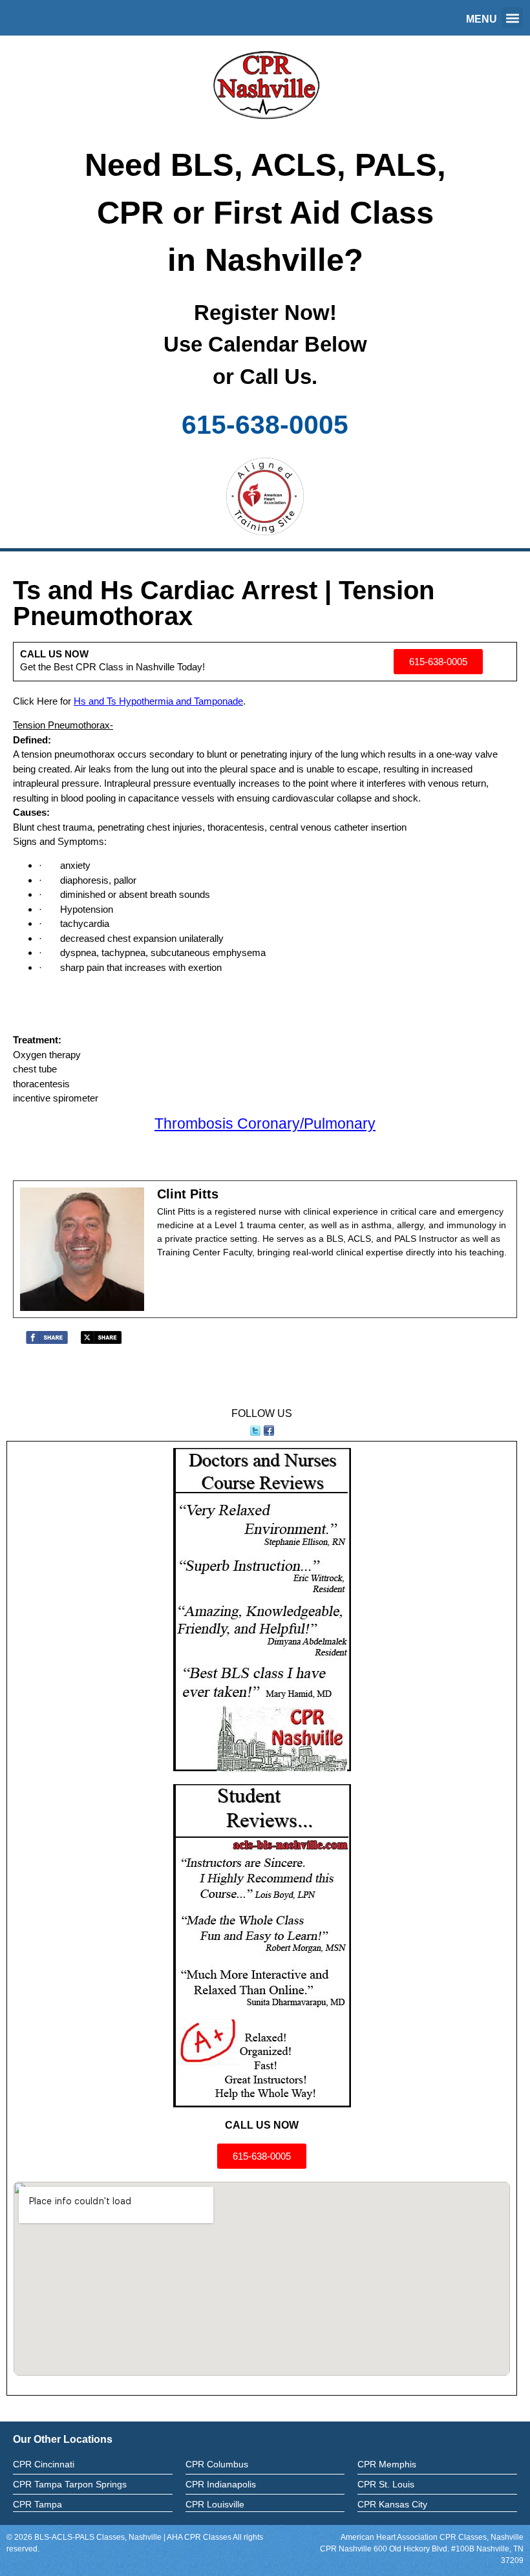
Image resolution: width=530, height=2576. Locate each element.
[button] (512, 18)
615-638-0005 (265, 425)
